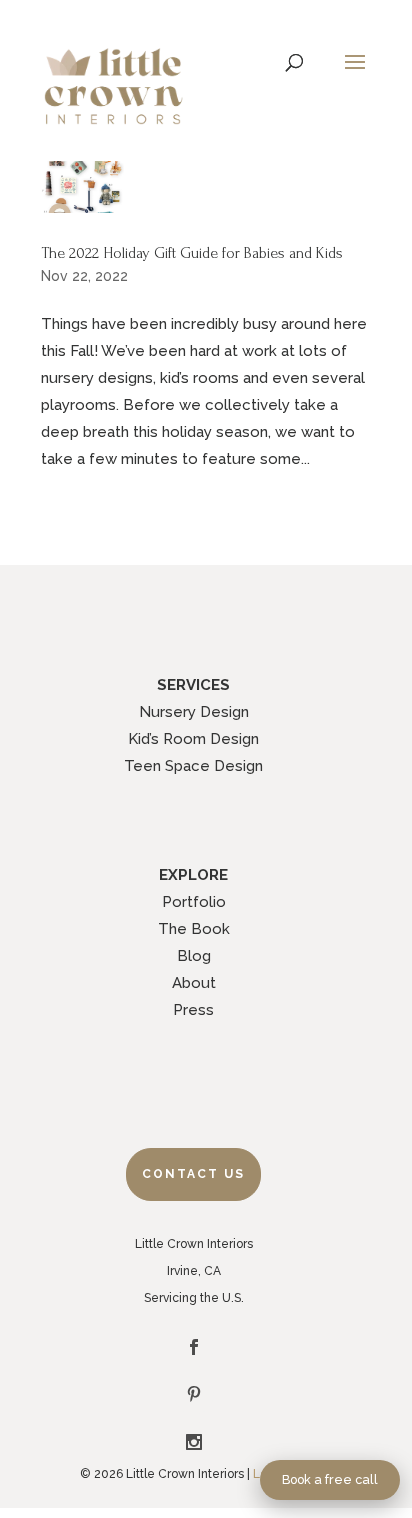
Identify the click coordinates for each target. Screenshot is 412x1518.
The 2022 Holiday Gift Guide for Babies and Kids (192, 253)
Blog (194, 956)
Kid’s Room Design (193, 739)
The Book (194, 929)
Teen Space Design (193, 766)
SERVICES (193, 685)
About (194, 983)
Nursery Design (194, 712)
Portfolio (194, 902)
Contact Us (193, 1174)
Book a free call (330, 1479)
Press (193, 1010)
